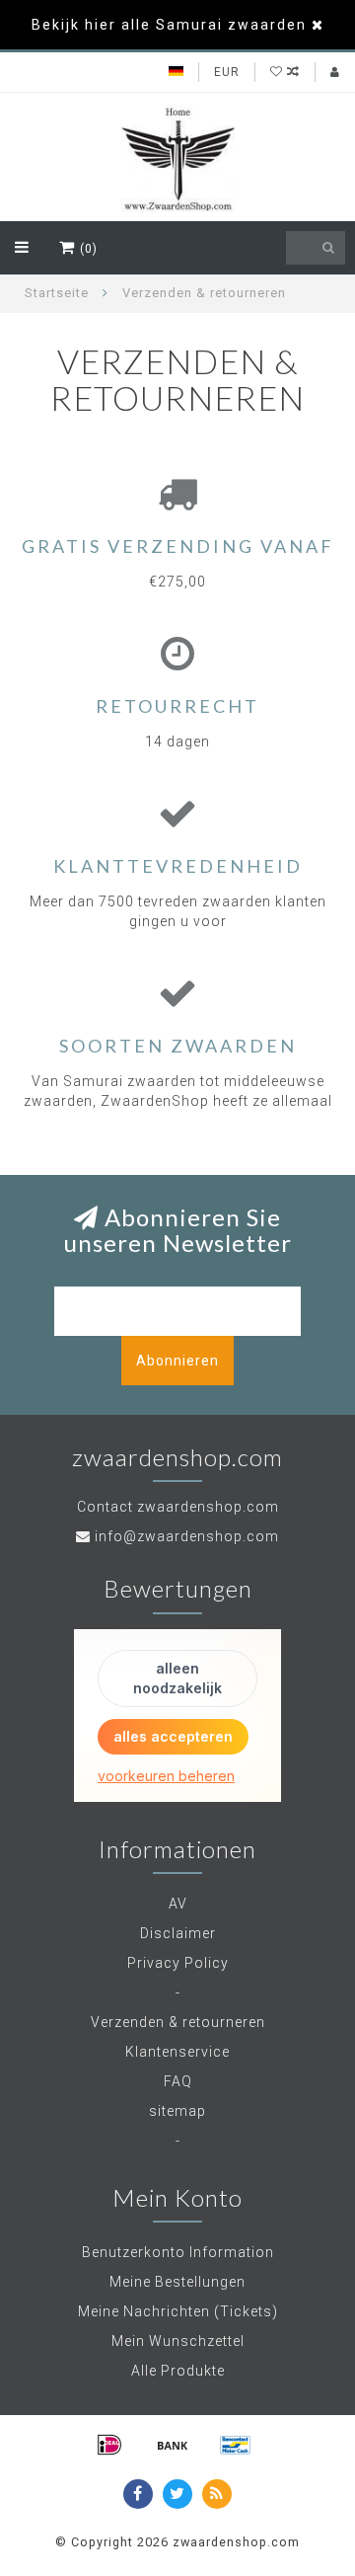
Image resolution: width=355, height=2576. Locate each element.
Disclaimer (178, 1933)
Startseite (57, 293)
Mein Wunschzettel (178, 2341)
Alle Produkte (178, 2371)
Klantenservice (177, 2052)
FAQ (178, 2081)
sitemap (177, 2111)
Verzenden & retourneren (178, 2022)
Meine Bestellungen (177, 2282)
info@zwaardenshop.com (187, 1536)
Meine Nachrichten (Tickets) (178, 2311)
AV (178, 1904)
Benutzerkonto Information (178, 2252)
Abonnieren (177, 1361)
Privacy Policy (178, 1963)
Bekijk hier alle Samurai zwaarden (169, 25)
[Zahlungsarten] (109, 2445)
